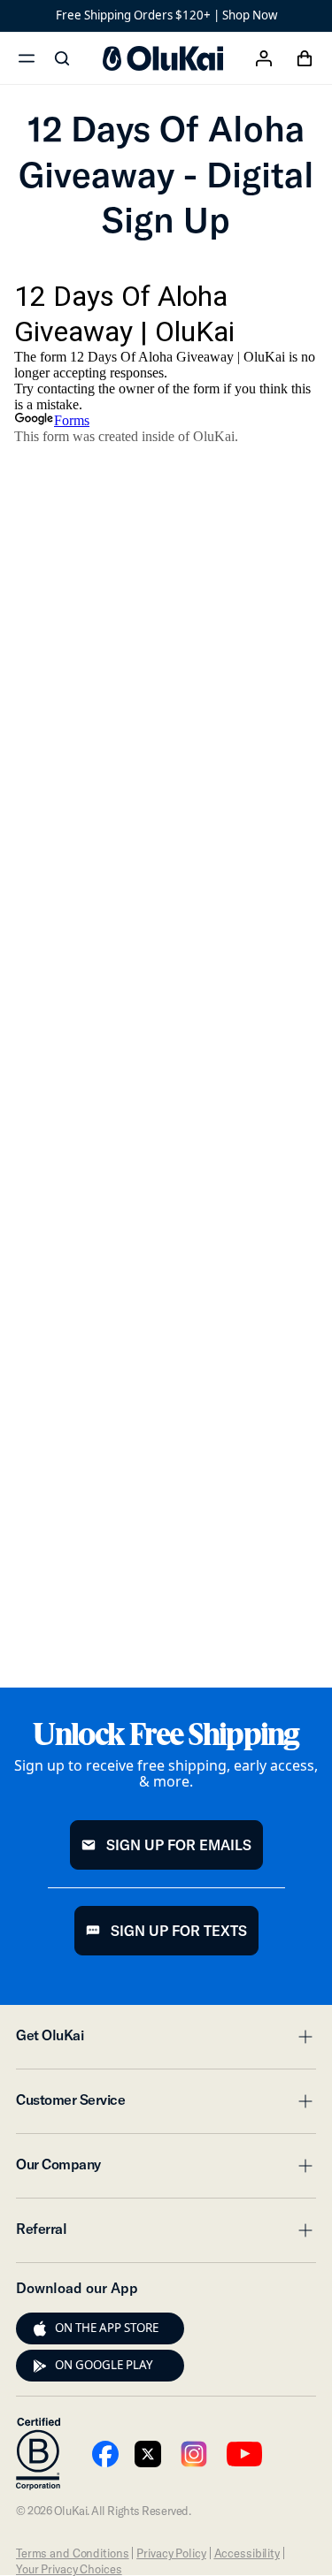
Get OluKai (166, 2040)
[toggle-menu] (303, 2037)
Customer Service (166, 2105)
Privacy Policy (171, 2553)
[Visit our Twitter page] (148, 2454)
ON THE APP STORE (107, 2328)
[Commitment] (38, 2454)
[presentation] (40, 2328)
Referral (166, 2234)
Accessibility (247, 2553)
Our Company (166, 2169)
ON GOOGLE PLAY (104, 2365)
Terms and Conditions (72, 2553)
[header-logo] (163, 58)
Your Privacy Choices (69, 2569)
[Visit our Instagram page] (194, 2454)
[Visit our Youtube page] (105, 2454)
